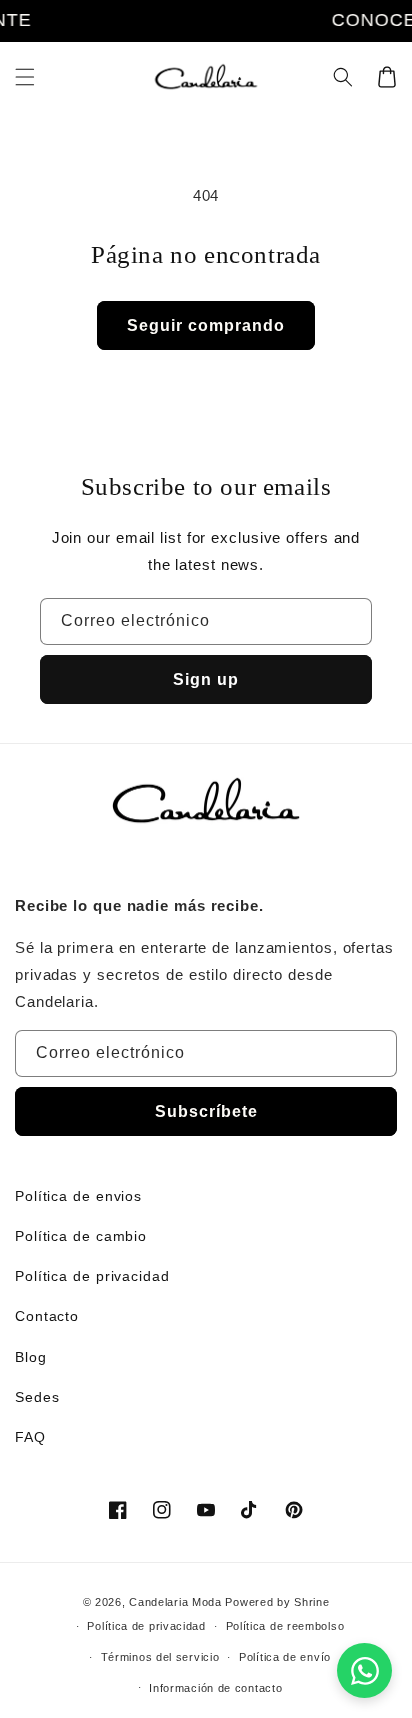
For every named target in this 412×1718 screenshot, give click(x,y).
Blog (31, 1357)
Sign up (206, 679)
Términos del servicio (160, 1657)
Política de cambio (81, 1236)
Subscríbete (206, 1111)
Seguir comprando (206, 325)
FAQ (30, 1437)
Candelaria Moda (175, 1602)
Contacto (47, 1316)
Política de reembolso (285, 1626)
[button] (25, 77)
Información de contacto (215, 1688)
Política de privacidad (92, 1276)
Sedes (37, 1397)
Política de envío (285, 1657)
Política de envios (78, 1196)
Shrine (311, 1602)
